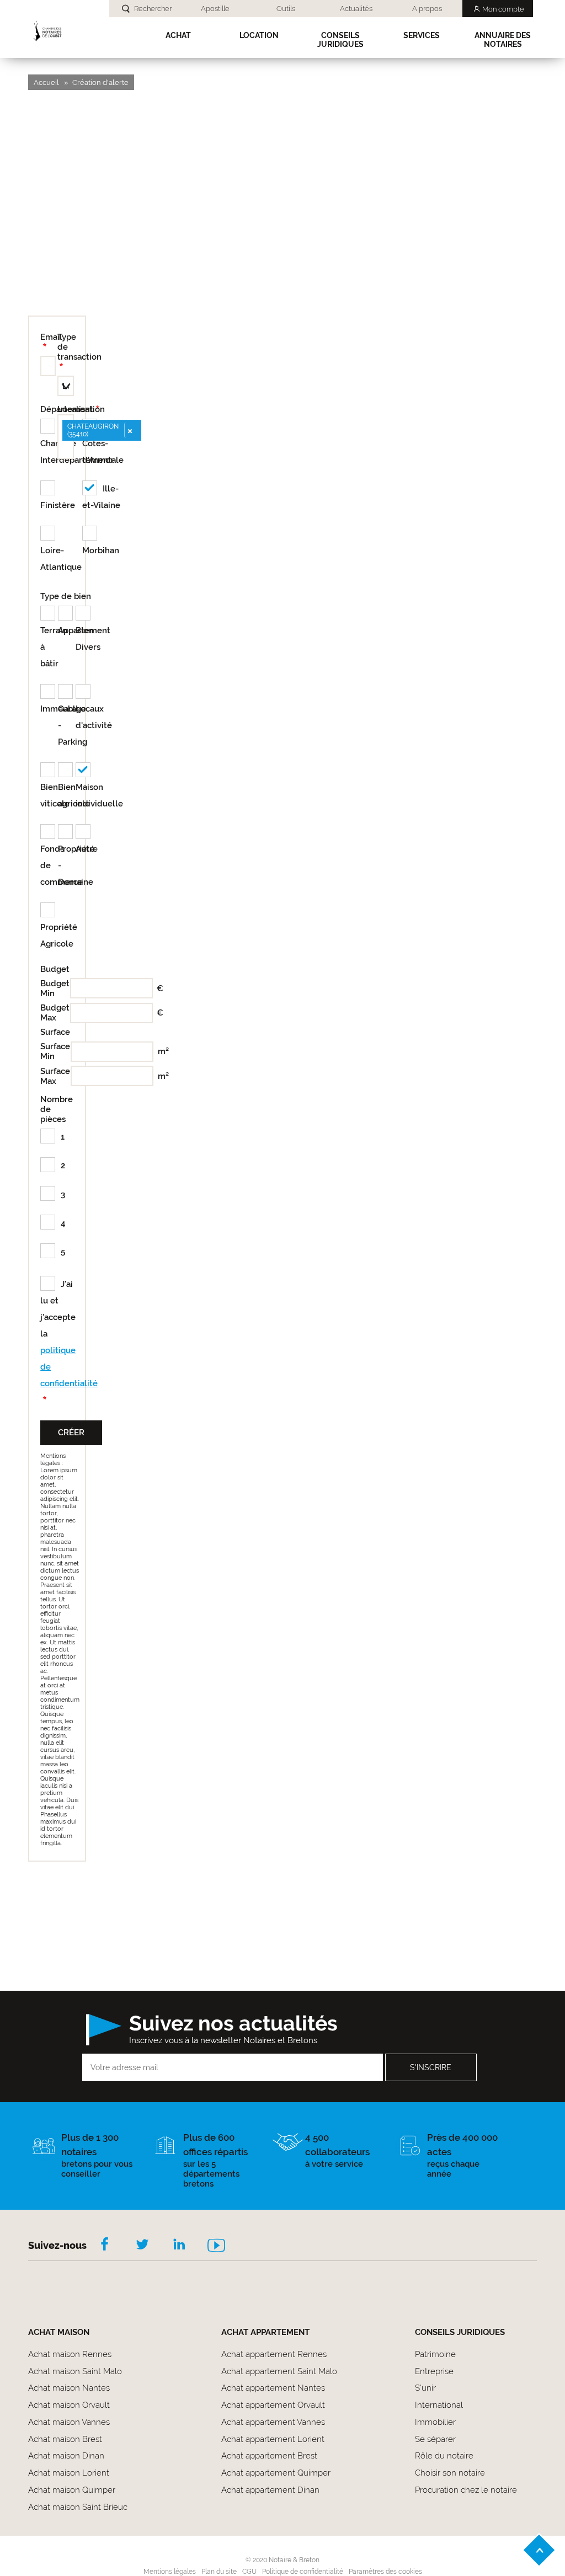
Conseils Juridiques (340, 40)
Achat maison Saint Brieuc (78, 2507)
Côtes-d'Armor (98, 452)
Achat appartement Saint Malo (279, 2371)
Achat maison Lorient (69, 2473)
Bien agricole (67, 795)
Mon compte (503, 9)
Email (49, 337)
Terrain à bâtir (49, 647)
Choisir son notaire (450, 2473)
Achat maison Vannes (69, 2422)
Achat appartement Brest (269, 2456)
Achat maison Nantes (69, 2388)
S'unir (425, 2388)
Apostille (215, 9)
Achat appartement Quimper (276, 2473)
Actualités (356, 9)
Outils (286, 9)
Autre (84, 849)
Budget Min (53, 988)
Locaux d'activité (84, 717)
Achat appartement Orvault (273, 2405)
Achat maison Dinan (66, 2456)
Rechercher (153, 9)
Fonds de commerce (49, 865)
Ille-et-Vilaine (101, 497)
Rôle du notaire (444, 2456)
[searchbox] (65, 449)
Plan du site (219, 2572)
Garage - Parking (67, 725)
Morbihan (101, 551)
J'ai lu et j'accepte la (57, 1334)
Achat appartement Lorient (273, 2439)
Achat (178, 35)
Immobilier (435, 2422)
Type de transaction (79, 347)
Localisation (81, 409)
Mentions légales (170, 2572)
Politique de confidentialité (303, 2572)
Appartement (67, 630)
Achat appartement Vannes (273, 2422)
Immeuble (49, 709)
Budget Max (53, 1013)
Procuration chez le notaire (466, 2490)
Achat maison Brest (65, 2439)
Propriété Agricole (49, 936)
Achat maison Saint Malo (75, 2371)
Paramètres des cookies (385, 2572)
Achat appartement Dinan (270, 2490)
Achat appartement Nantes (273, 2388)
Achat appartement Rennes (274, 2354)
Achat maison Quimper (72, 2490)
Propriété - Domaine (67, 865)
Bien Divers (84, 639)
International (439, 2405)
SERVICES (422, 35)
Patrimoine (435, 2354)
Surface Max (54, 1076)
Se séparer (435, 2439)
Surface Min (54, 1051)
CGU (249, 2572)
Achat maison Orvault (69, 2405)
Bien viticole (49, 795)
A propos (427, 9)
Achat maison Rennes (70, 2354)
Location (259, 35)
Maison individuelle (84, 795)
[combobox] (66, 437)
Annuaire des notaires (503, 40)
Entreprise (434, 2371)
